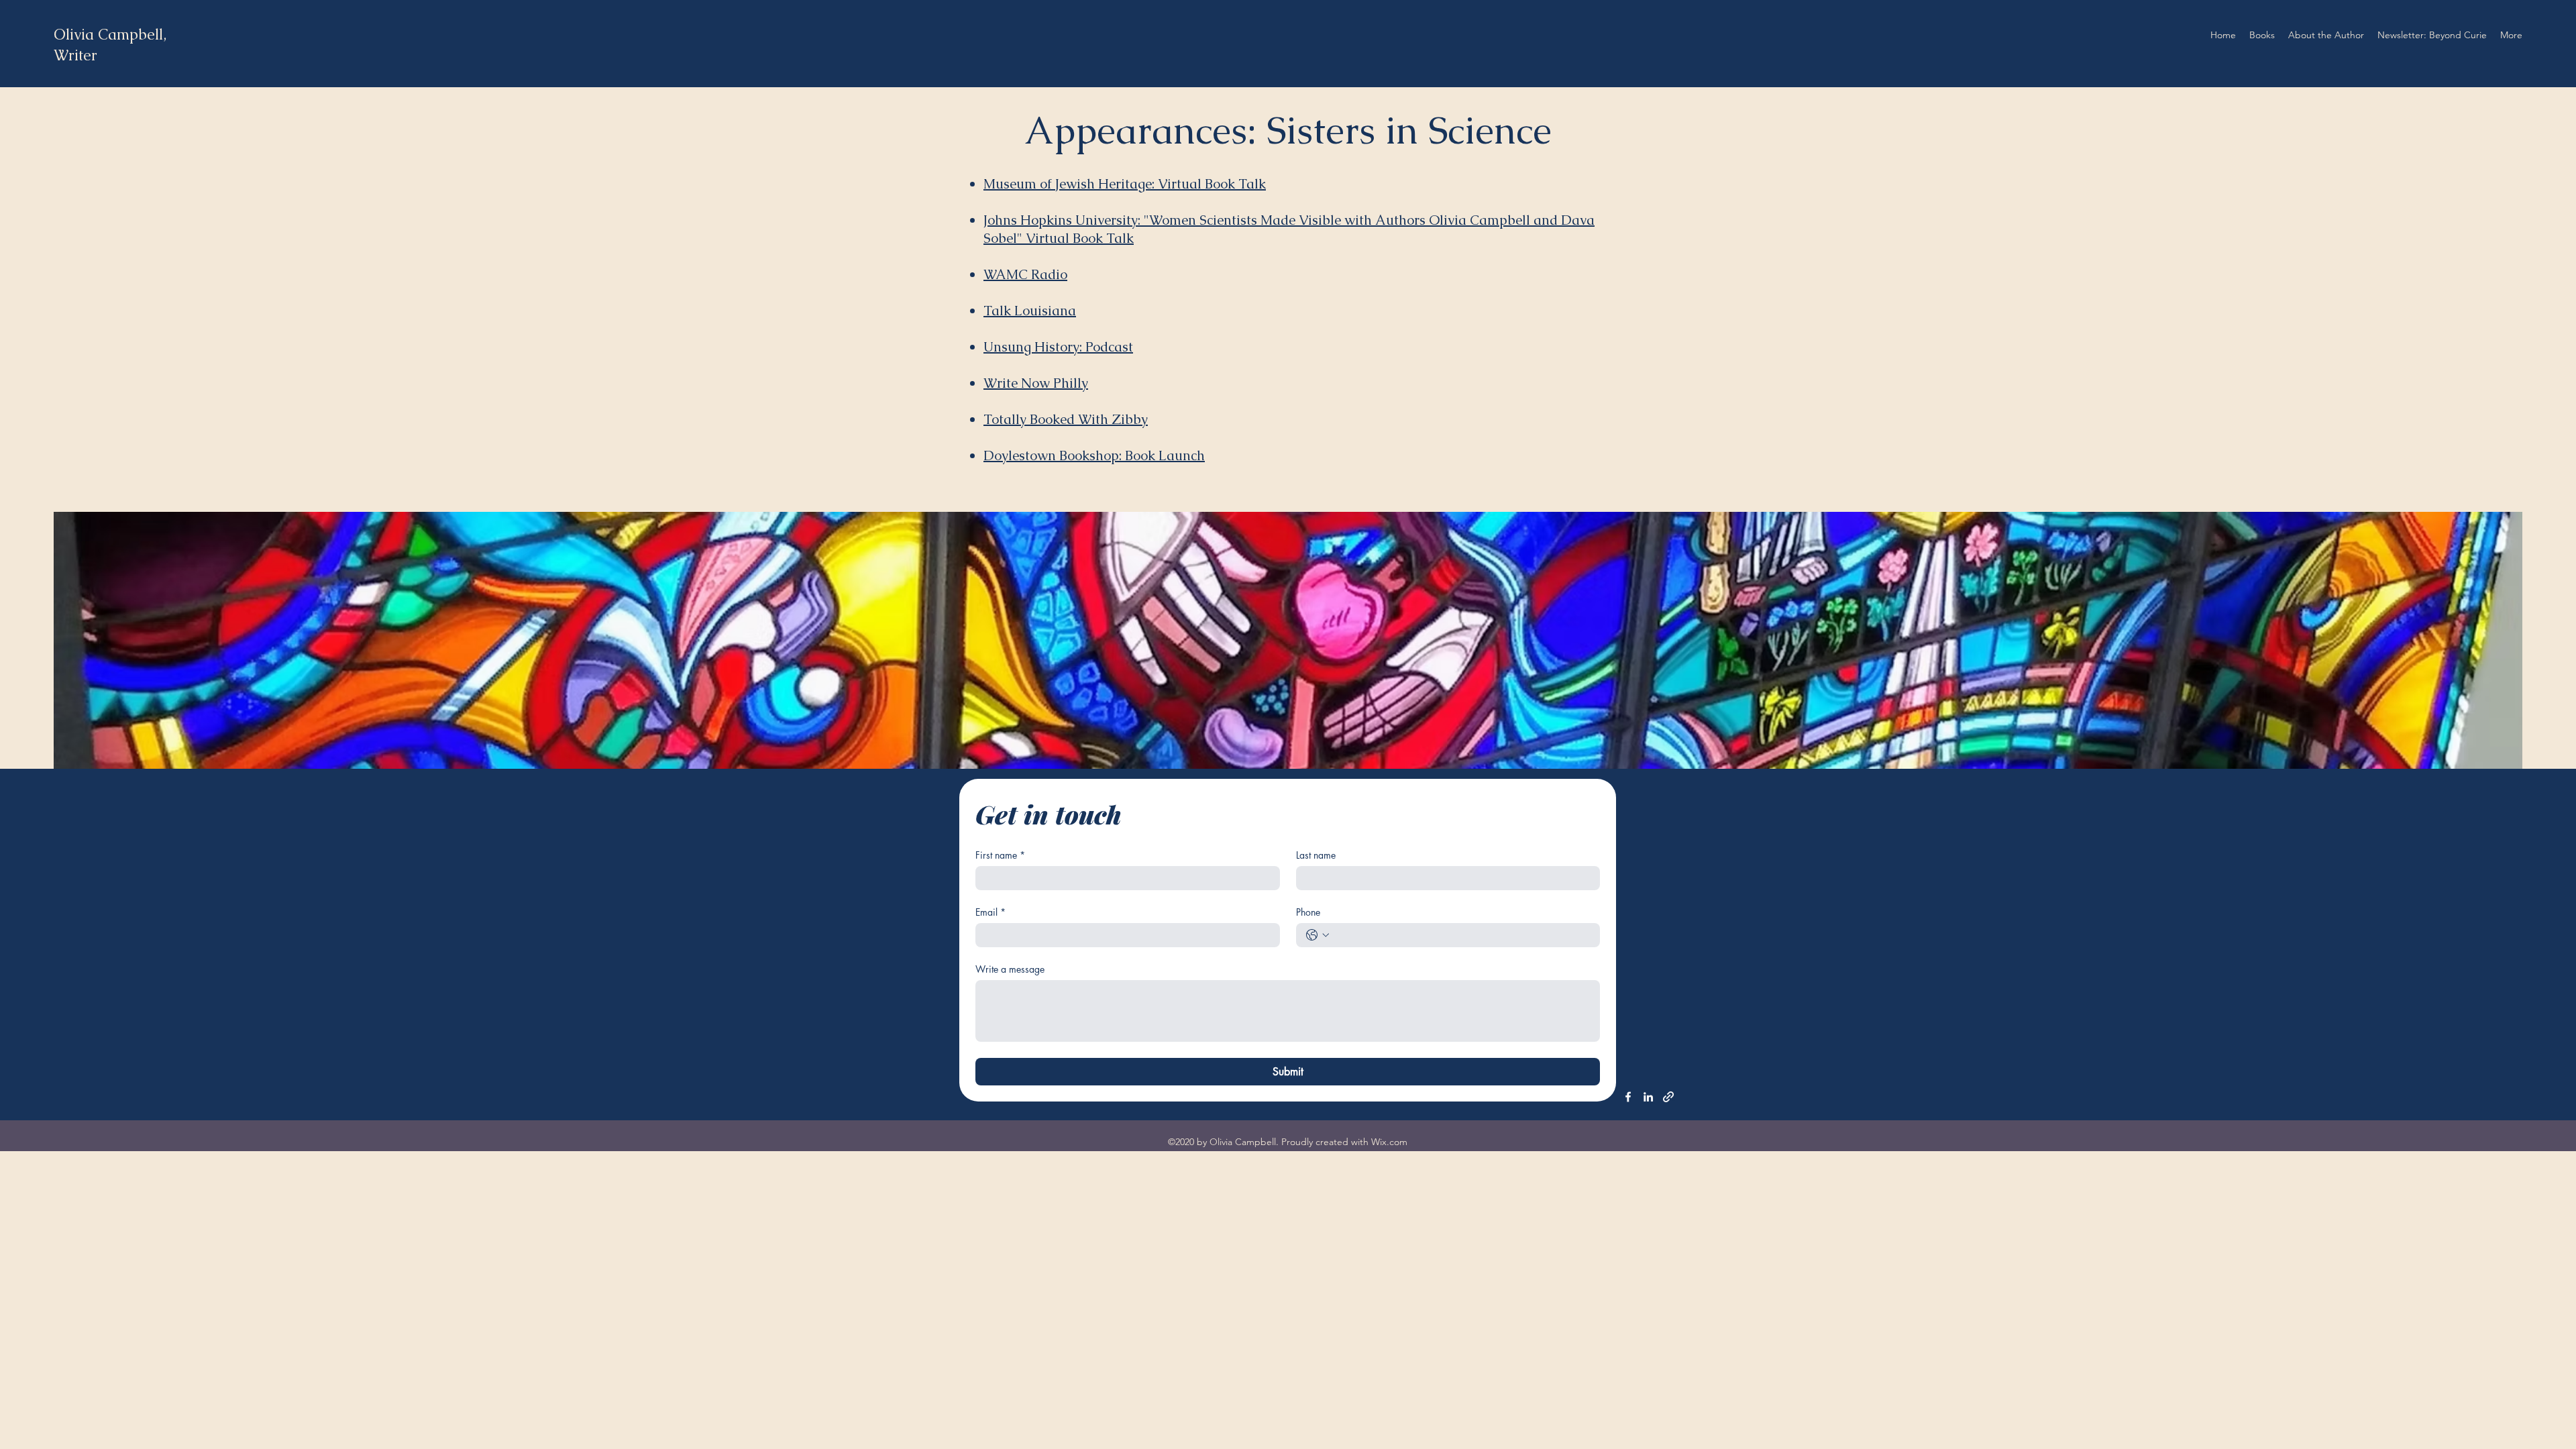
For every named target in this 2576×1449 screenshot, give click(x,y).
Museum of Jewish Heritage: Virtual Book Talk (1125, 184)
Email (990, 912)
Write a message (1010, 969)
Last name (1316, 855)
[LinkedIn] (1648, 1097)
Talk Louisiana (1030, 311)
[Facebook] (1628, 1097)
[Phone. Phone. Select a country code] (1318, 935)
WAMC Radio (1025, 274)
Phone (1308, 912)
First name (1000, 855)
